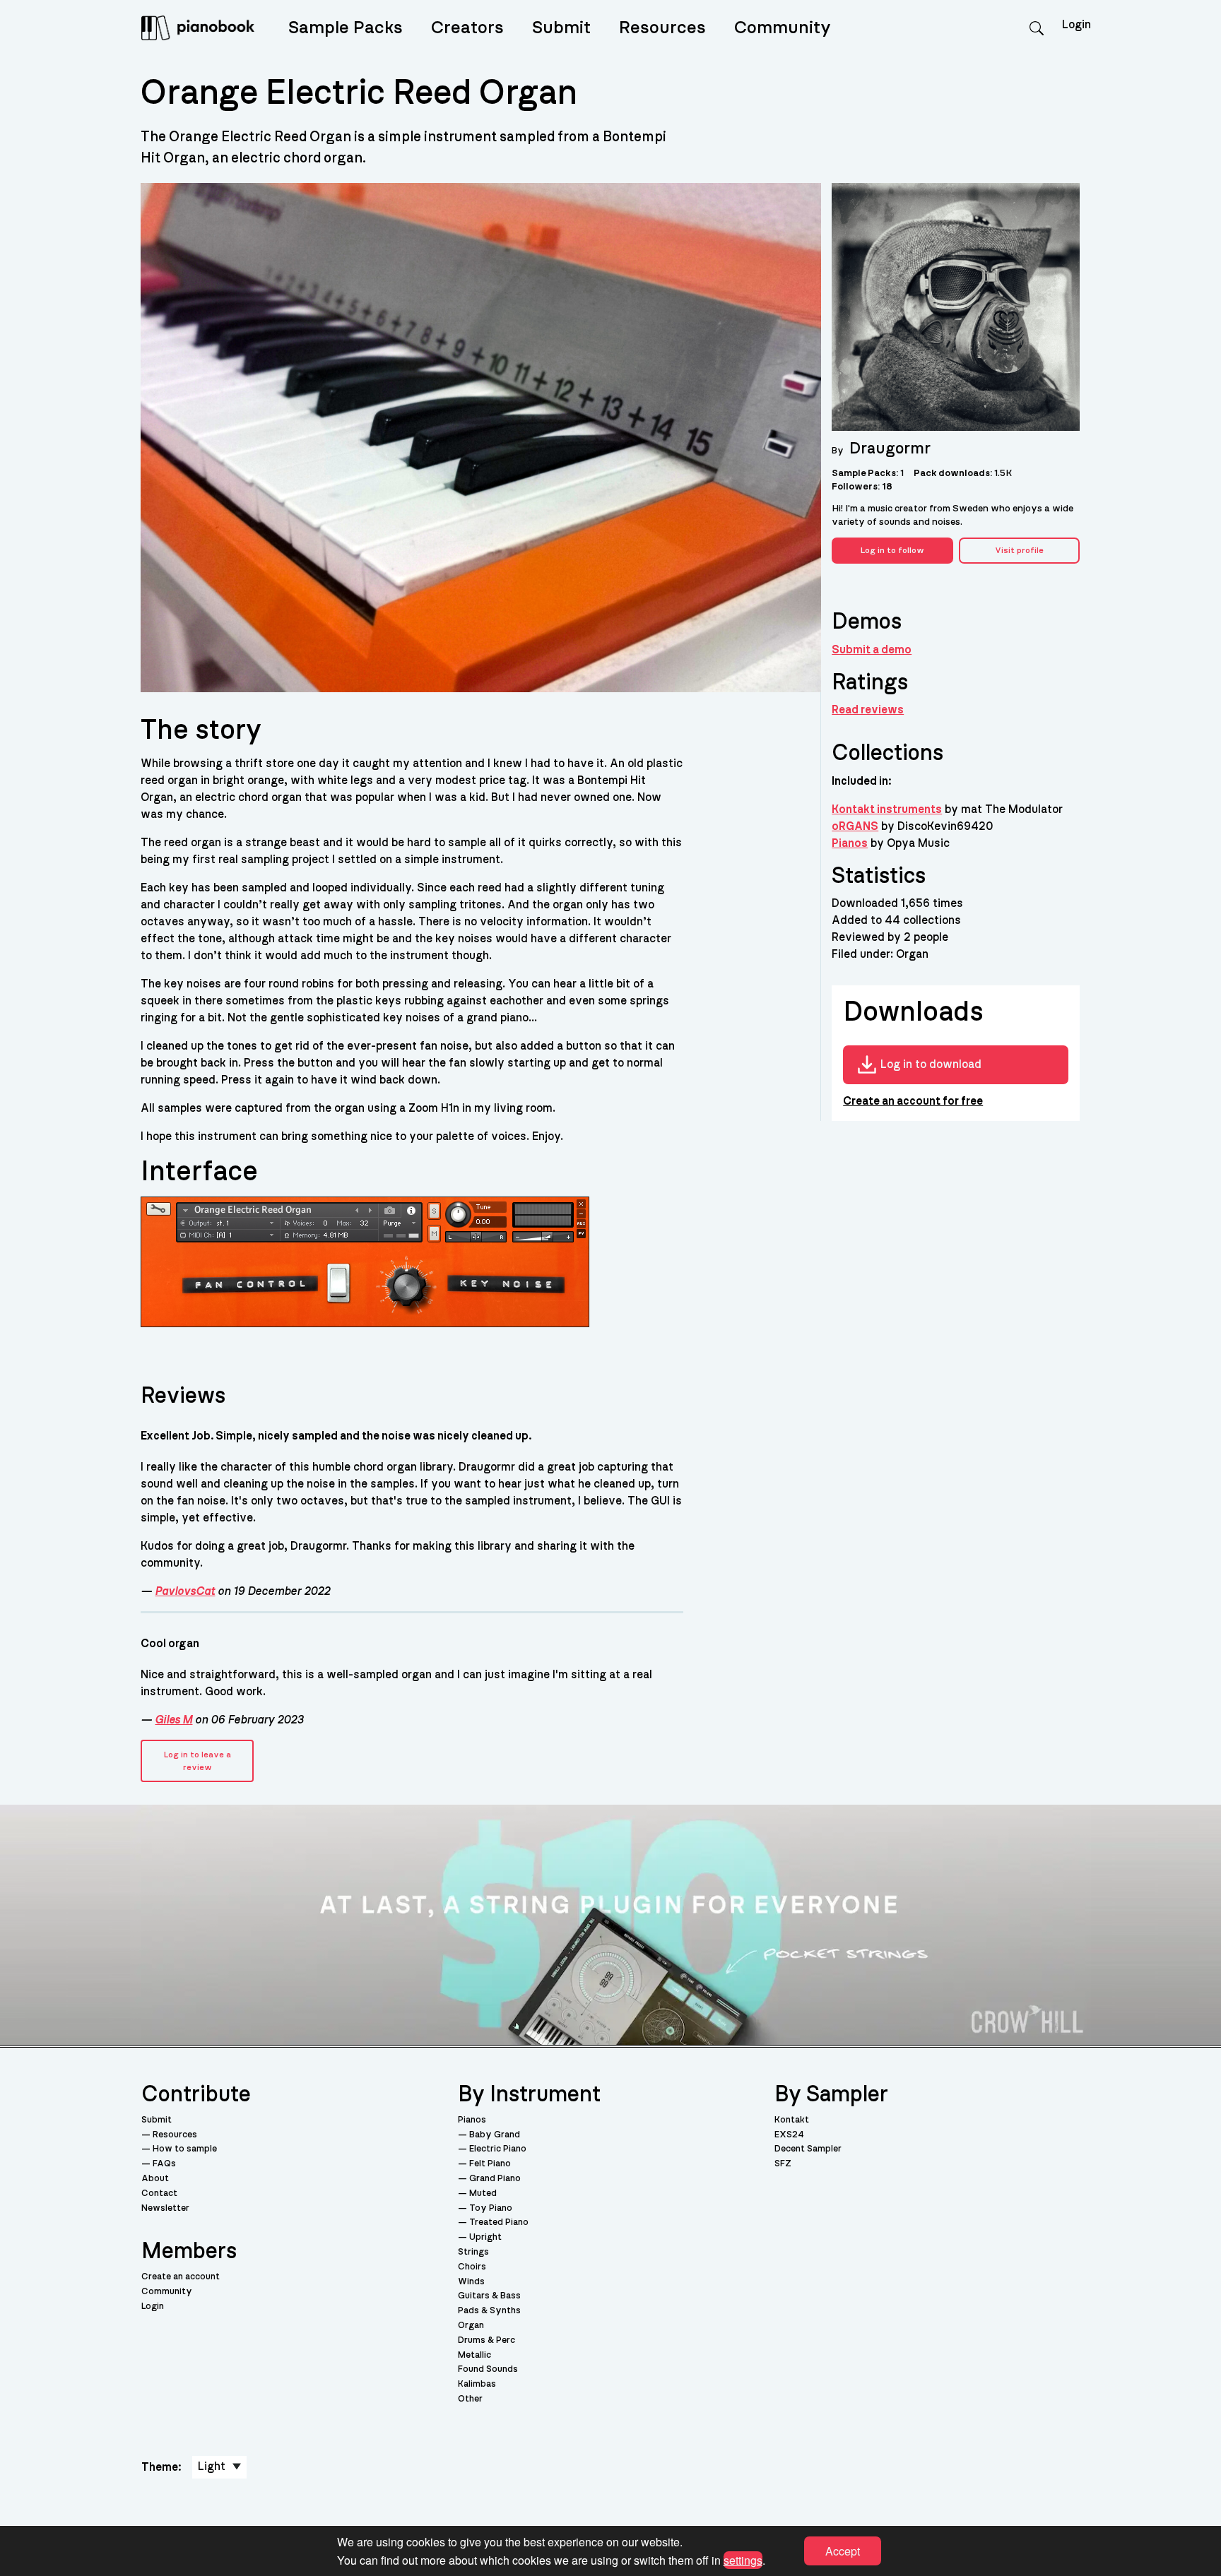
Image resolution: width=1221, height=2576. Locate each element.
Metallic (474, 2355)
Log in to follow (892, 550)
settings (743, 2559)
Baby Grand (495, 2135)
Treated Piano (499, 2222)
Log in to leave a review (197, 1761)
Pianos (850, 843)
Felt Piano (490, 2164)
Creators (467, 28)
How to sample (185, 2149)
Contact (159, 2194)
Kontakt (792, 2120)
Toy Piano (491, 2208)
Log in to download (931, 1064)
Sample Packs (346, 28)
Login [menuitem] (1077, 25)
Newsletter (165, 2208)
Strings (473, 2252)
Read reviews (868, 710)
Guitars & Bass (489, 2296)
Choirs (472, 2267)
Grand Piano (495, 2179)
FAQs (164, 2164)
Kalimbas (477, 2384)
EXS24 (789, 2135)
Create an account (181, 2277)
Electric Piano (498, 2149)
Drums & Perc (486, 2340)
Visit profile (1019, 550)
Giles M (173, 1720)
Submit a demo (872, 650)
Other (470, 2399)
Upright (485, 2237)
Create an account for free (913, 1101)
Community (783, 28)
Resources (662, 28)
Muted (483, 2194)
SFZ (783, 2164)
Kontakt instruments (887, 809)
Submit (561, 28)
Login (153, 2307)
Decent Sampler (808, 2149)
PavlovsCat (185, 1591)
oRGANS (855, 826)
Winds (471, 2282)
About (155, 2179)
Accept (843, 2551)
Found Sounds (488, 2369)
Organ (471, 2326)
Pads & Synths (489, 2311)
